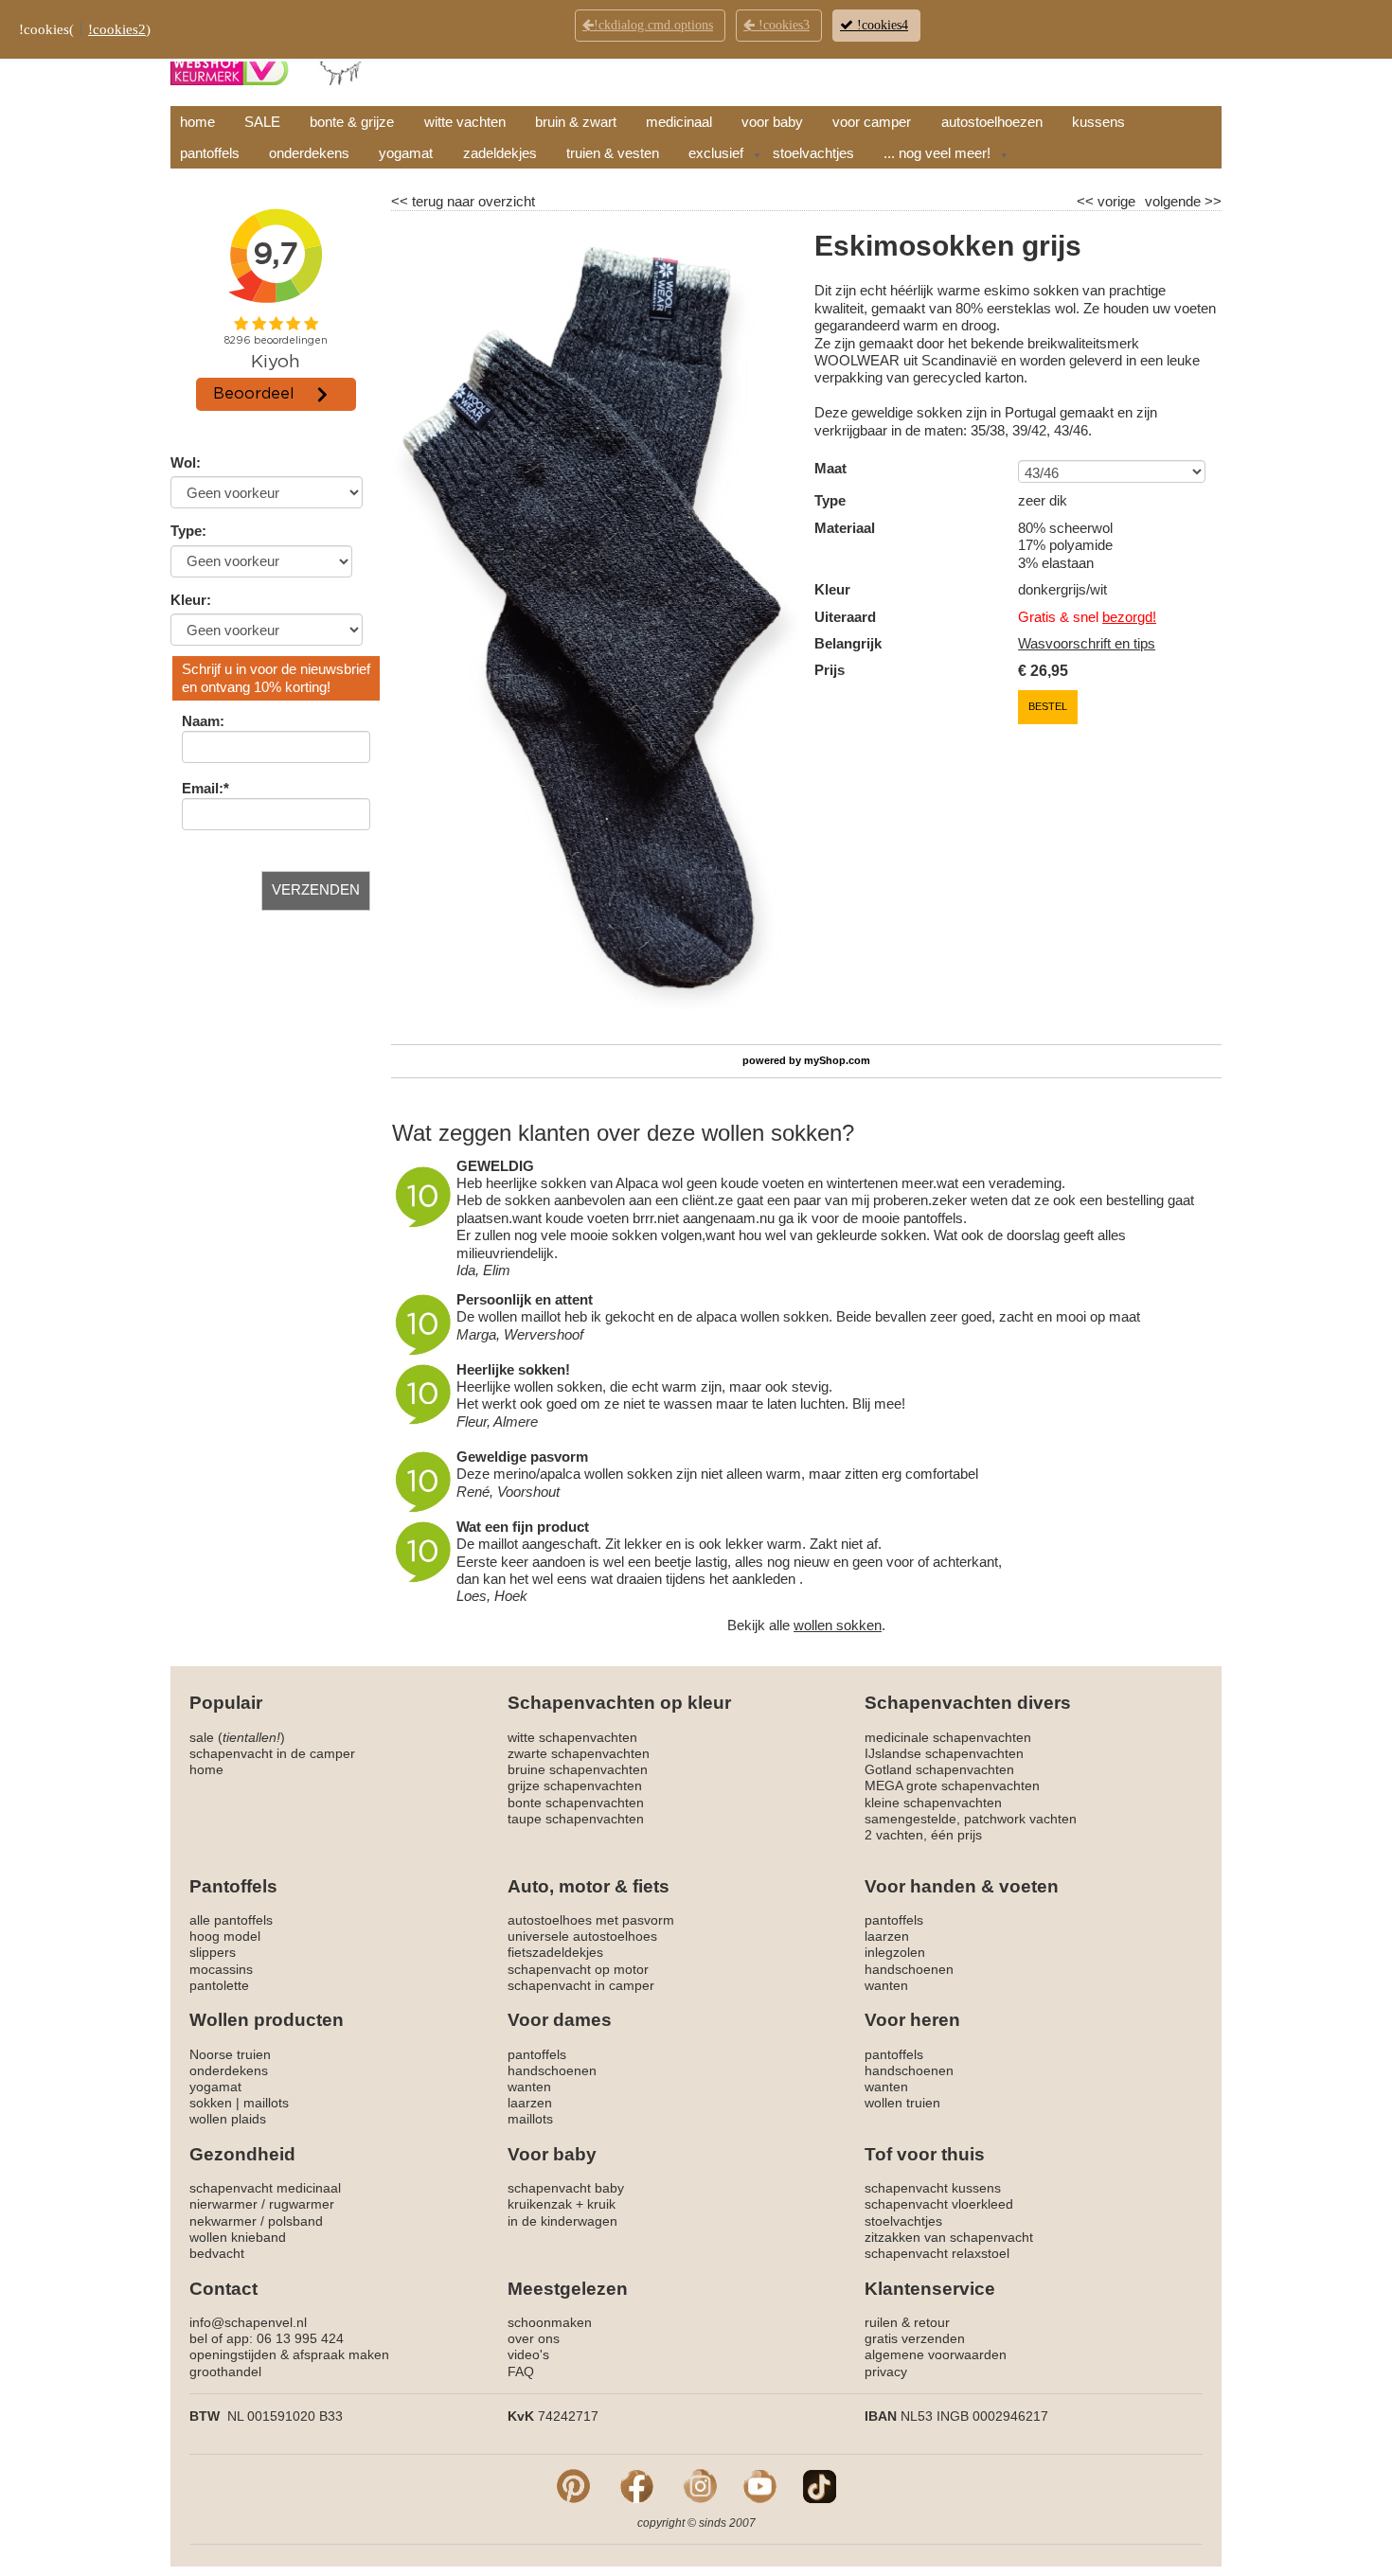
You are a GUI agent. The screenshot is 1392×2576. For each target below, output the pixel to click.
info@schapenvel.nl (248, 2322)
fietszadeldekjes (555, 1952)
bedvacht (217, 2253)
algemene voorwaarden (936, 2354)
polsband (295, 2221)
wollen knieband (238, 2237)
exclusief (716, 153)
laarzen (887, 1936)
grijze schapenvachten (575, 1785)
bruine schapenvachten (578, 1769)
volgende (1183, 201)
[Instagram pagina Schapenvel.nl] (700, 2485)
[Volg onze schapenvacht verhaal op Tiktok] (820, 2485)
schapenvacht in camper (581, 1985)
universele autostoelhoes (582, 1936)
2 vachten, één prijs (923, 1835)
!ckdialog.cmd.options (653, 25)
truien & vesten (613, 153)
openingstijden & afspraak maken (289, 2354)
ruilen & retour (907, 2322)
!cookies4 (881, 25)
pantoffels (210, 153)
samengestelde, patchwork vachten (971, 1819)
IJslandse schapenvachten (944, 1753)
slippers (213, 1952)
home (197, 122)
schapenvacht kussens (933, 2188)
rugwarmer (302, 2204)
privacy (886, 2372)
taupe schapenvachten (576, 1819)
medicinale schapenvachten (948, 1737)
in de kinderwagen (562, 2221)
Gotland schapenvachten (939, 1769)
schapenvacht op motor (578, 1969)
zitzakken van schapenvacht (949, 2237)
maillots (266, 2103)
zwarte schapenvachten (579, 1753)
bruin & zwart (576, 122)
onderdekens (309, 153)
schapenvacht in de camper (272, 1753)
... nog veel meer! (937, 153)
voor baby (772, 122)
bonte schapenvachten (576, 1803)
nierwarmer (223, 2204)
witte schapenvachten (572, 1737)
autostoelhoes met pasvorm (591, 1920)
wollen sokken (838, 1625)
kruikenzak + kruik (562, 2204)
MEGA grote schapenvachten (952, 1785)
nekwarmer (223, 2221)
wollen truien (902, 2103)
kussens (1098, 122)
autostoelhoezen (992, 122)
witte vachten (465, 122)
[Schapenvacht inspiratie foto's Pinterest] (573, 2485)
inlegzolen (895, 1952)
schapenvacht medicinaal (265, 2188)
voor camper (872, 122)
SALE (262, 122)
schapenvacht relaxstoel (937, 2253)
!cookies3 (782, 25)
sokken (211, 2103)
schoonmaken (550, 2322)
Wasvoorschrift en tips (1087, 643)
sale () (237, 1737)
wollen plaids (228, 2119)
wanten (886, 1985)
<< (1087, 201)
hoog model (225, 1936)
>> (1211, 201)
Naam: (203, 721)
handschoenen (909, 1969)
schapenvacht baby (566, 2188)
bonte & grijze (352, 122)
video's (528, 2354)
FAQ (521, 2372)
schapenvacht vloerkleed (939, 2204)
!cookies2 (117, 29)
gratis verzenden (915, 2338)
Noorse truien (230, 2054)
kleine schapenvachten (933, 1803)
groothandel (225, 2372)
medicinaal (679, 122)
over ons (534, 2338)
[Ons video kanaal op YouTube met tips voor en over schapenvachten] (760, 2485)
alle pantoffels (231, 1920)
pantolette (219, 1985)
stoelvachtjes (813, 153)
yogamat (406, 153)
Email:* (205, 788)
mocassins (221, 1969)
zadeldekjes (500, 153)
